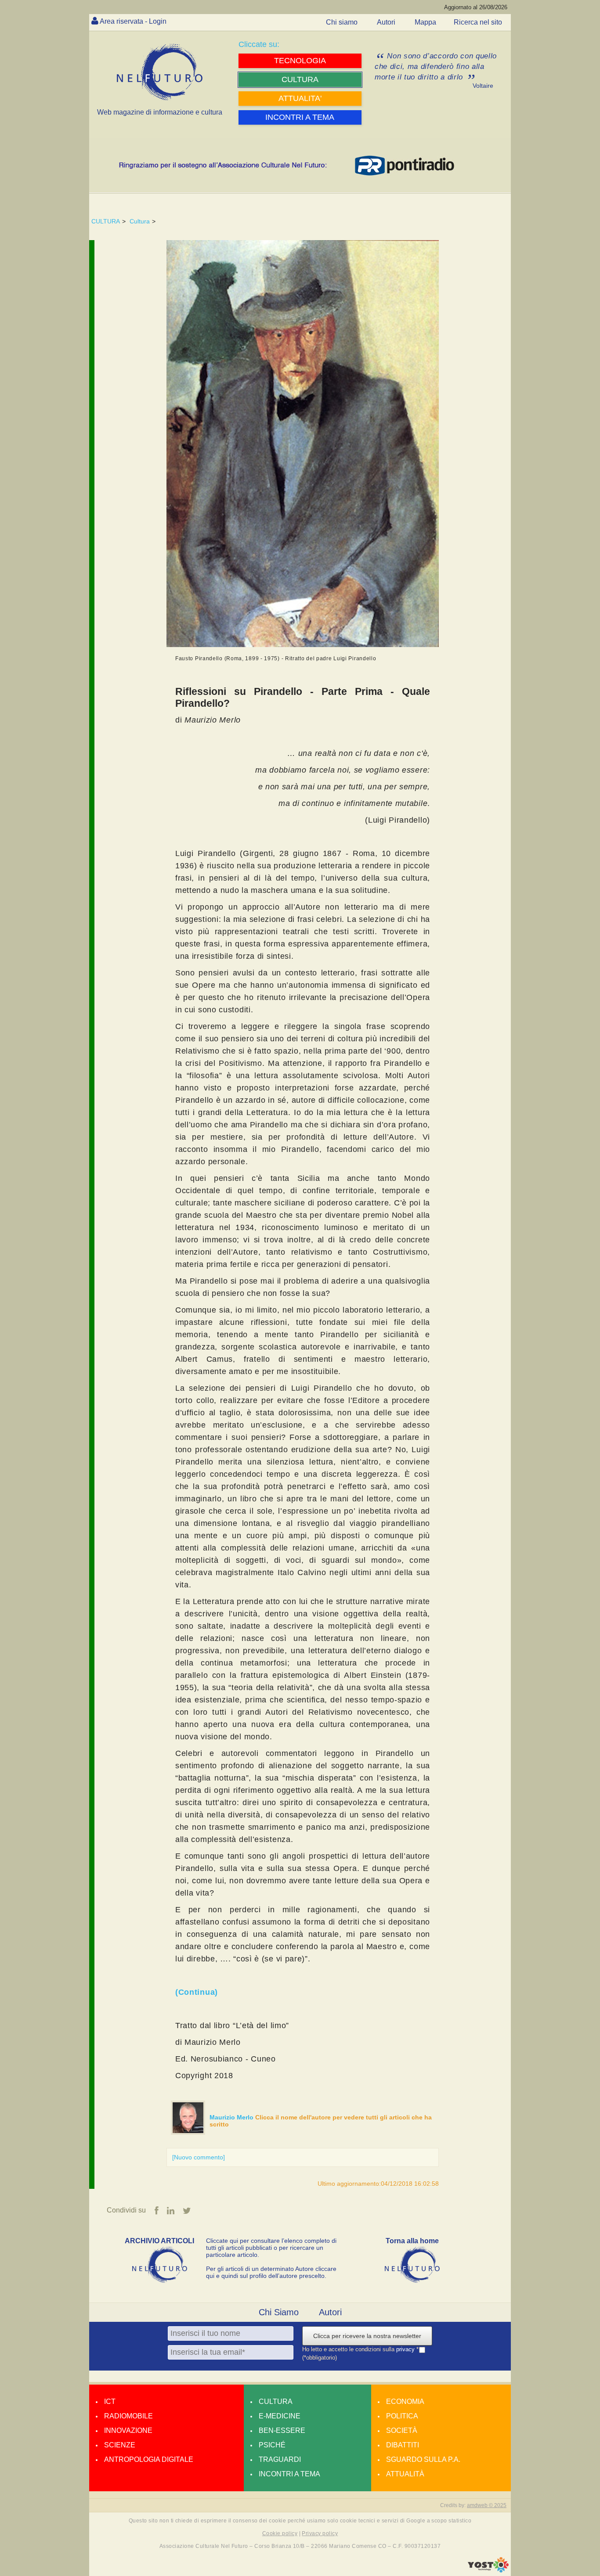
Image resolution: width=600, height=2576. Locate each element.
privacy (406, 2349)
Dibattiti (403, 2445)
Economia (405, 2402)
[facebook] (157, 2211)
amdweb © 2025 (487, 2505)
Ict (110, 2402)
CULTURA (106, 221)
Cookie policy (280, 2533)
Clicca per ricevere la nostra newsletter (367, 2336)
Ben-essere (282, 2430)
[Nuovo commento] (199, 2157)
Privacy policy (320, 2533)
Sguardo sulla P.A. (423, 2459)
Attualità (405, 2474)
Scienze (120, 2445)
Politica (402, 2416)
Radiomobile (128, 2416)
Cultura (140, 221)
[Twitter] (187, 2211)
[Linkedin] (171, 2211)
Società (402, 2430)
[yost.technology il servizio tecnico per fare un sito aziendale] (488, 2570)
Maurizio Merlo (232, 2117)
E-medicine (280, 2416)
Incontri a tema (289, 2474)
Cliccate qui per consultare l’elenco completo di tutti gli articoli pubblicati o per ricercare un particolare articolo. (271, 2248)
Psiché (272, 2445)
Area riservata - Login (133, 21)
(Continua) (197, 1992)
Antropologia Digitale (149, 2459)
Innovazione (128, 2430)
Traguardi (280, 2459)
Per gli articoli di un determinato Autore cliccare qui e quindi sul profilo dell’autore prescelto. (271, 2272)
